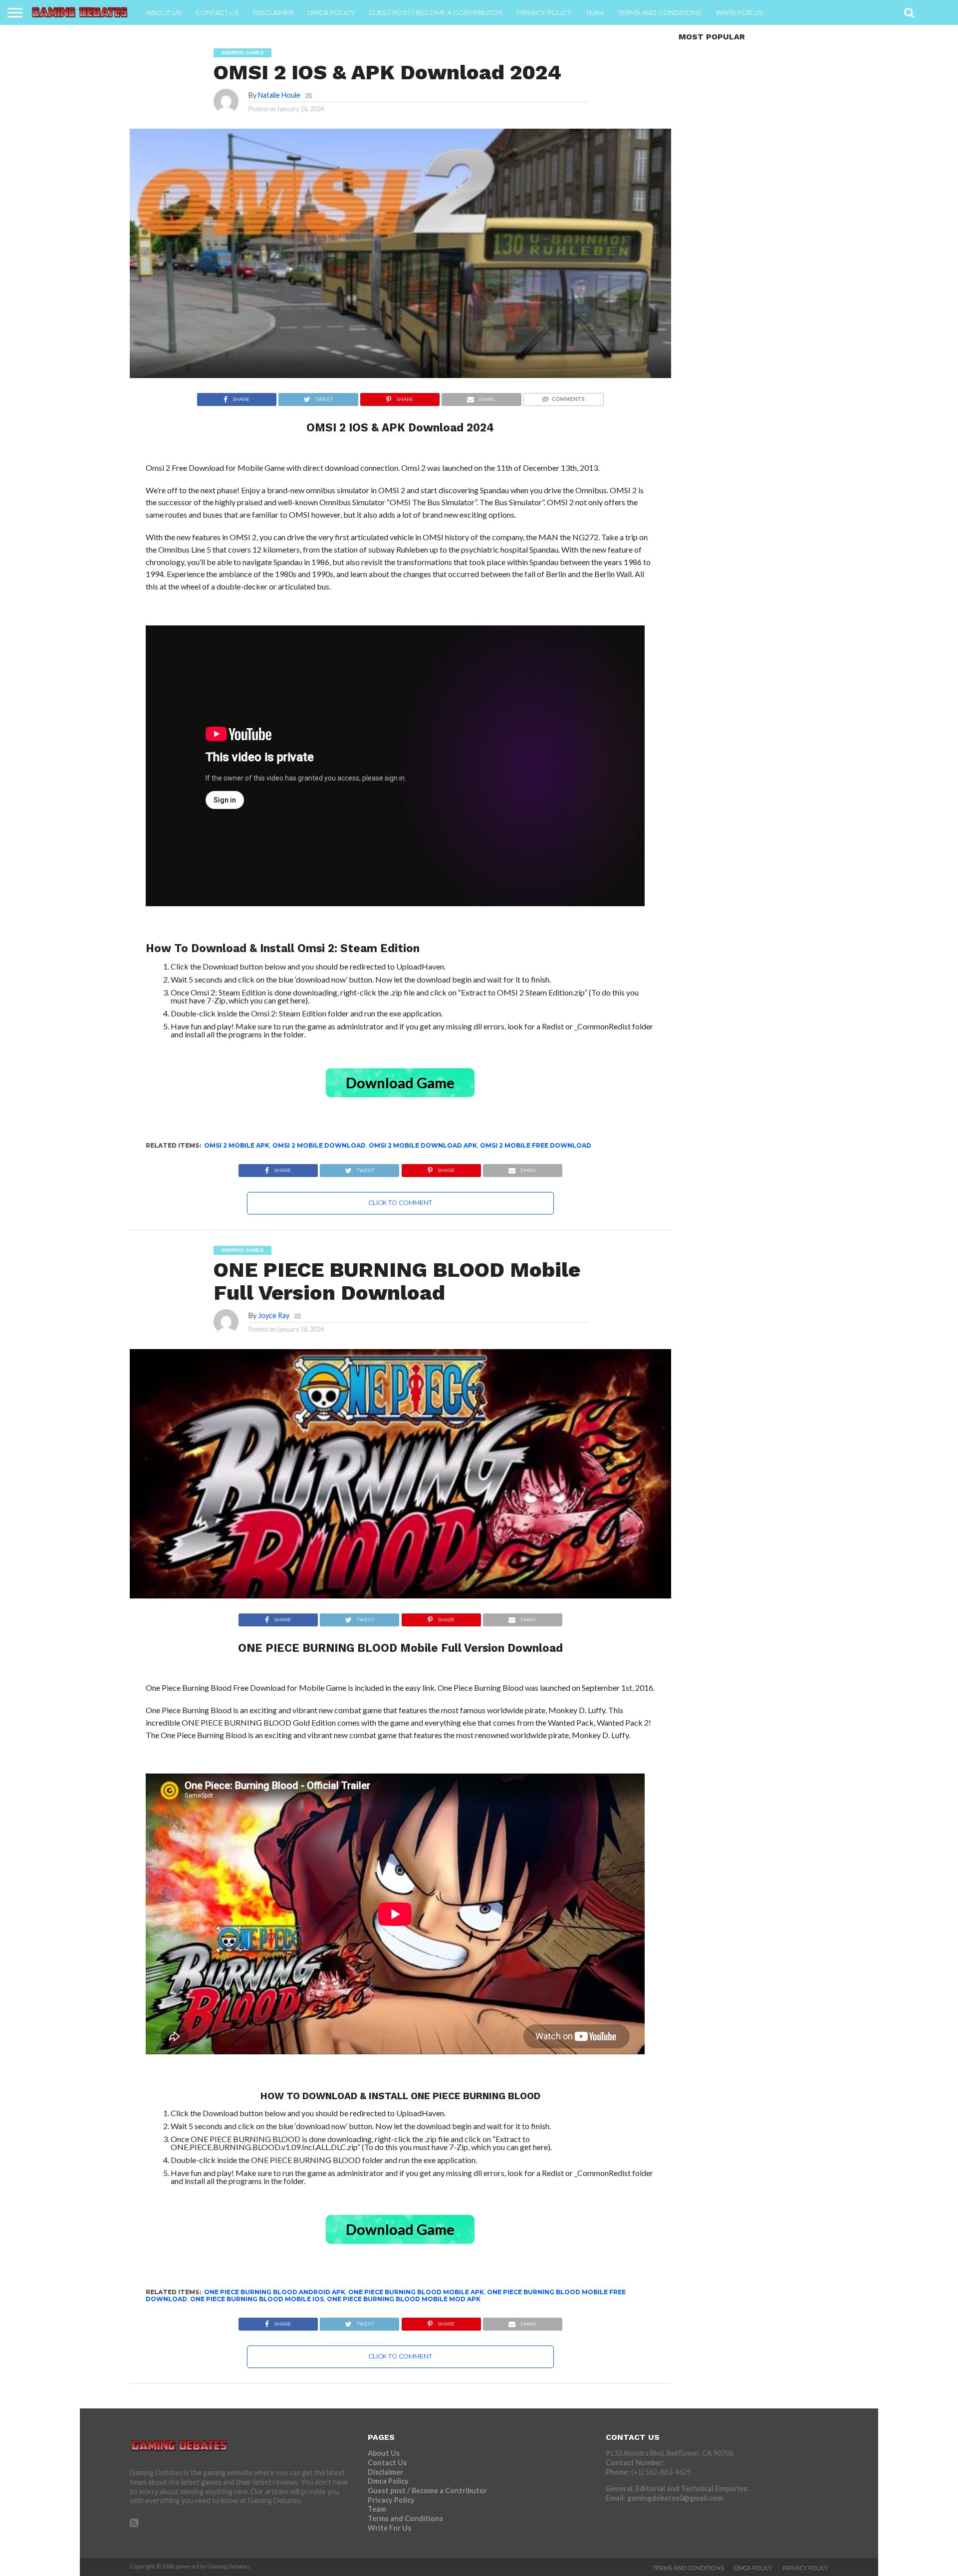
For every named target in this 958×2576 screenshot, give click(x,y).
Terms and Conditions (660, 12)
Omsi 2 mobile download (319, 1145)
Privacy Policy (544, 12)
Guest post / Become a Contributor (436, 12)
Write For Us (739, 12)
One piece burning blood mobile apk (416, 2292)
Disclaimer (273, 12)
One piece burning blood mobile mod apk (404, 2299)
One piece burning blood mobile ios (257, 2299)
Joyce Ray (274, 1315)
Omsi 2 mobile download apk (423, 1145)
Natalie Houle (279, 95)
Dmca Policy (331, 12)
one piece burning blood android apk (275, 2292)
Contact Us (217, 12)
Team (595, 12)
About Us (164, 12)
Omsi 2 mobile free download (536, 1145)
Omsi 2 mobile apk (237, 1145)
